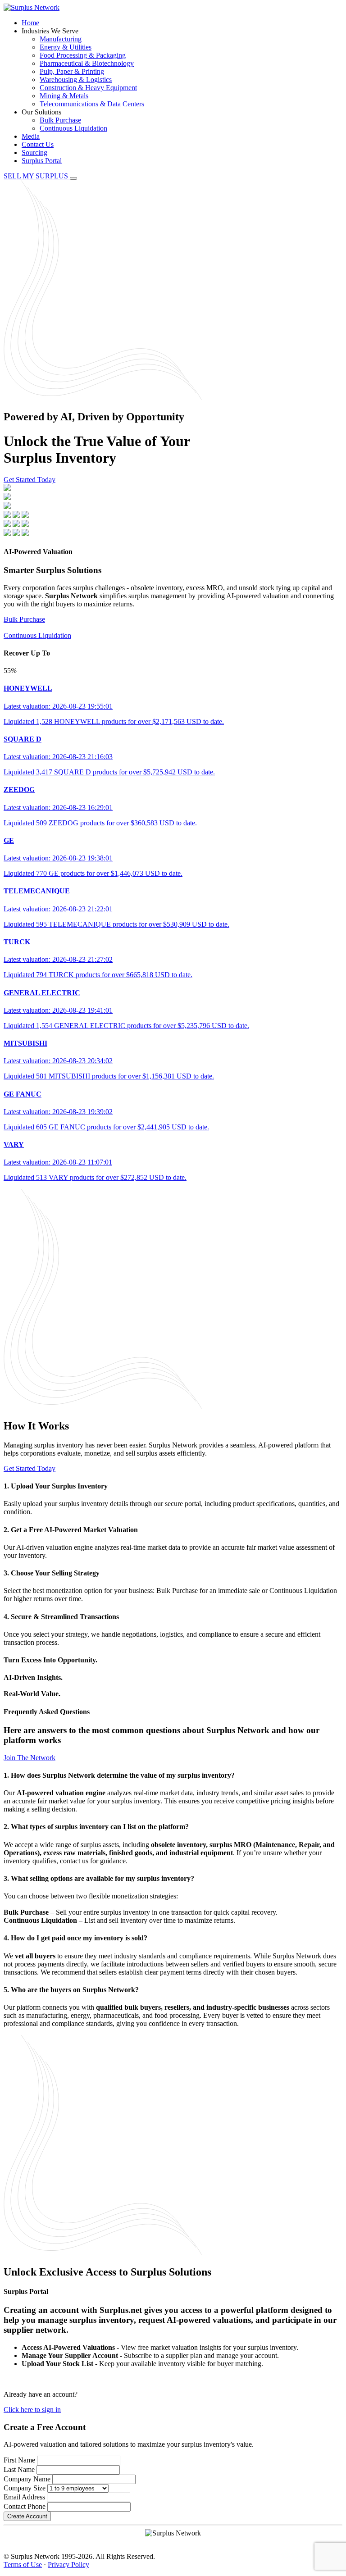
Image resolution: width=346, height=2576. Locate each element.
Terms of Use (23, 2565)
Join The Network (30, 1758)
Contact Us (38, 144)
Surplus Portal (42, 161)
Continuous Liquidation (73, 128)
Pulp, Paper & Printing (72, 71)
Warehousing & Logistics (76, 80)
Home (30, 23)
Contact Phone (25, 2506)
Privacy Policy (68, 2565)
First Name (19, 2460)
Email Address (24, 2497)
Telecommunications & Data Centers (92, 104)
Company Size (25, 2488)
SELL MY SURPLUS (37, 176)
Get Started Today (30, 480)
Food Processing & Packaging (83, 55)
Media (31, 136)
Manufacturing (61, 39)
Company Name (27, 2479)
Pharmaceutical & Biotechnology (87, 63)
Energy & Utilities (66, 47)
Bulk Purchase (60, 120)
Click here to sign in (32, 2410)
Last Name (19, 2469)
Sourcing (34, 152)
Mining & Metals (64, 96)
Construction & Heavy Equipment (88, 88)
